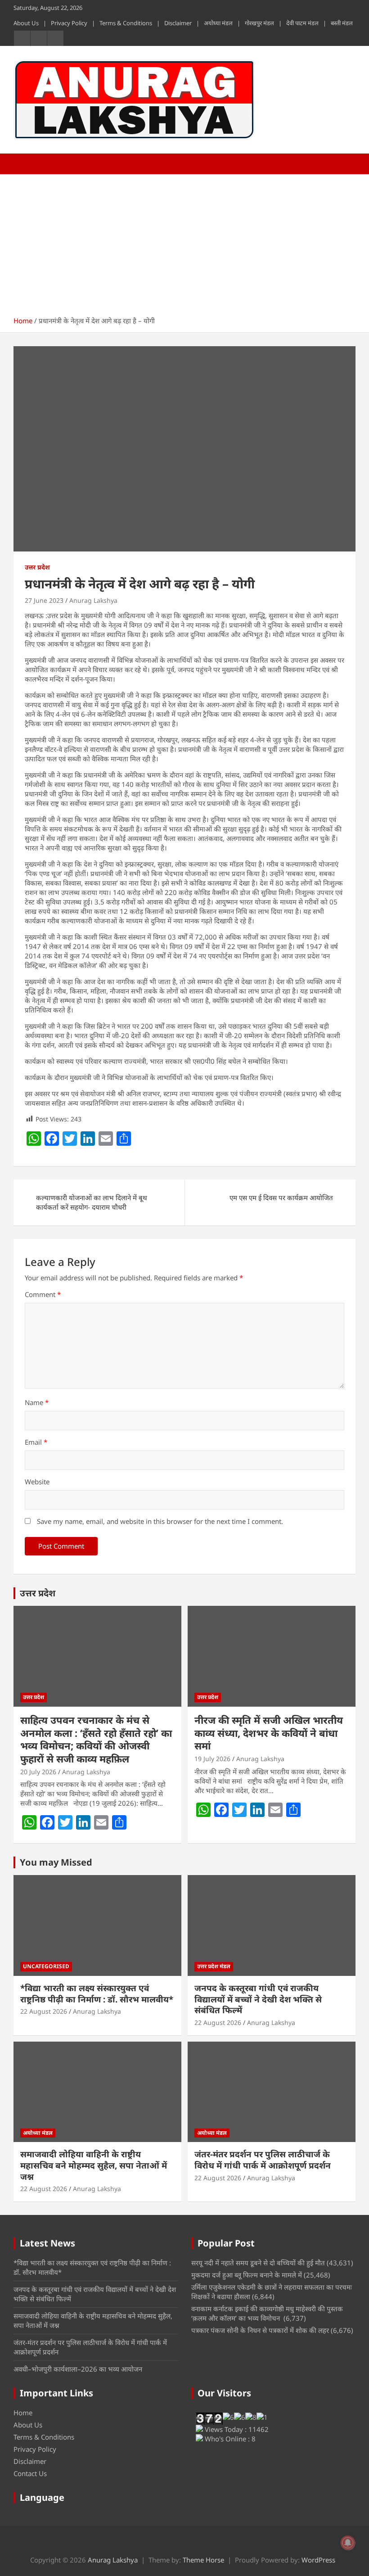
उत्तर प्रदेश (37, 567)
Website (37, 1482)
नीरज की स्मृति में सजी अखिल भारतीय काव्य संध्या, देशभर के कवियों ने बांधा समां (269, 1733)
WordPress (318, 2560)
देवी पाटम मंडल (302, 23)
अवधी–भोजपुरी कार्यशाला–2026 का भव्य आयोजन (78, 2369)
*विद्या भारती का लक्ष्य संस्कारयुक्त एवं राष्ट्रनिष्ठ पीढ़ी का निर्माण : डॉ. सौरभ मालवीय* (97, 1994)
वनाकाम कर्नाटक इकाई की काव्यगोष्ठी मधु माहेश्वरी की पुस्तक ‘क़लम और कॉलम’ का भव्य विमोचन (267, 2313)
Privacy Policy (69, 23)
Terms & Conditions (126, 23)
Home (23, 2413)
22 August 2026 (44, 2011)
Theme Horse (203, 2560)
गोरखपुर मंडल (259, 23)
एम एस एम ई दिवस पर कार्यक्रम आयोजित (281, 1198)
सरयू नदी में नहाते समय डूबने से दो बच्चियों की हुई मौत (258, 2263)
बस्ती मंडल (342, 23)
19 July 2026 (212, 1759)
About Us (26, 23)
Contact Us (30, 2473)
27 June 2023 (44, 600)
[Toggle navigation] (25, 164)
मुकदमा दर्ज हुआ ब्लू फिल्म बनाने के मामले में (247, 2275)
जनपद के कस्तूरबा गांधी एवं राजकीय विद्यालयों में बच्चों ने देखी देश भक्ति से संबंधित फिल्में (258, 1999)
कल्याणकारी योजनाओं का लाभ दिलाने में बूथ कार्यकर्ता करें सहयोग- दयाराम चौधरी (92, 1202)
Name (37, 1402)
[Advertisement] (184, 242)
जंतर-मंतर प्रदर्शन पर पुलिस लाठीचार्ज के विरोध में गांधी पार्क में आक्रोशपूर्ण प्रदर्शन (263, 2160)
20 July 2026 (38, 1772)
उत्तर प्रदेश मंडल (214, 1966)
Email (36, 1442)
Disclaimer (178, 23)
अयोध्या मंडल (218, 23)
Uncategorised (46, 1966)
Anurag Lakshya (93, 600)
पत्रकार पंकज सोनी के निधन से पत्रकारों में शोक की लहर (260, 2330)
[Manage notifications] (348, 2543)
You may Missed (56, 1862)
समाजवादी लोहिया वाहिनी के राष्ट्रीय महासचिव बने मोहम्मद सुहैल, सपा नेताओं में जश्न (94, 2165)
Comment (43, 1294)
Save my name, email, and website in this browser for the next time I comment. (160, 1521)
